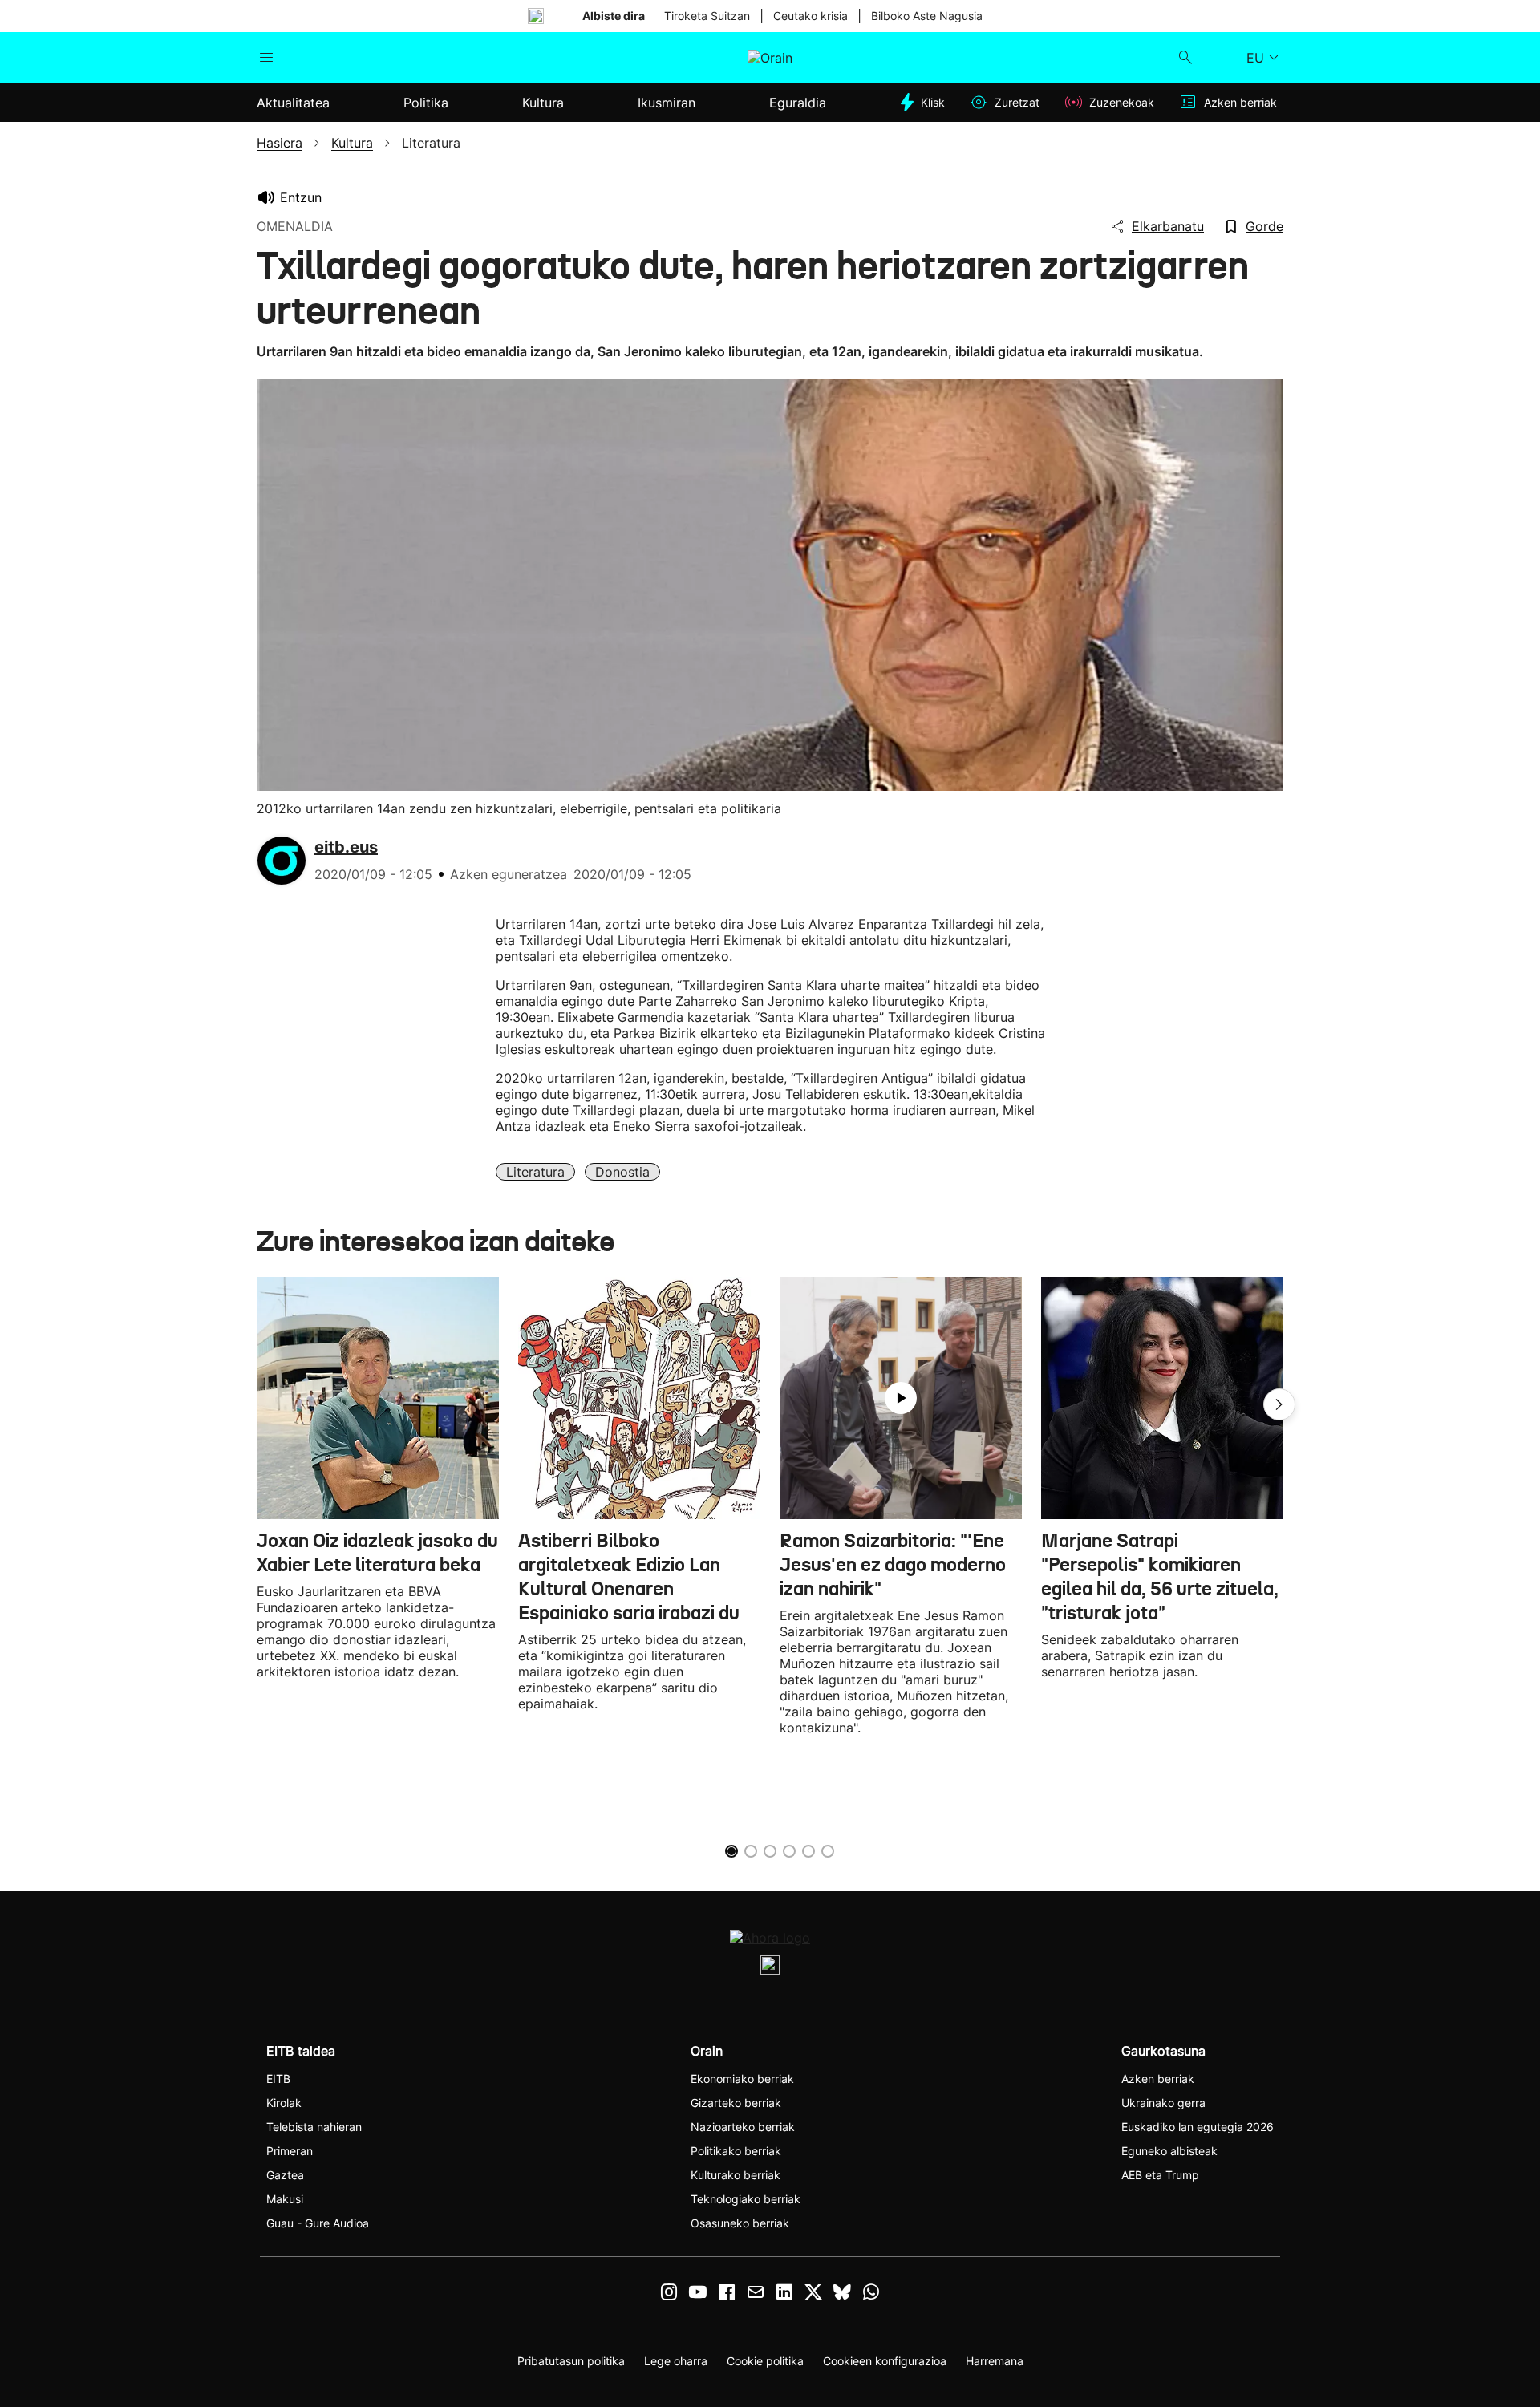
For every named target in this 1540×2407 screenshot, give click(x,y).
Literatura (535, 1172)
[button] (1279, 1404)
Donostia (622, 1172)
